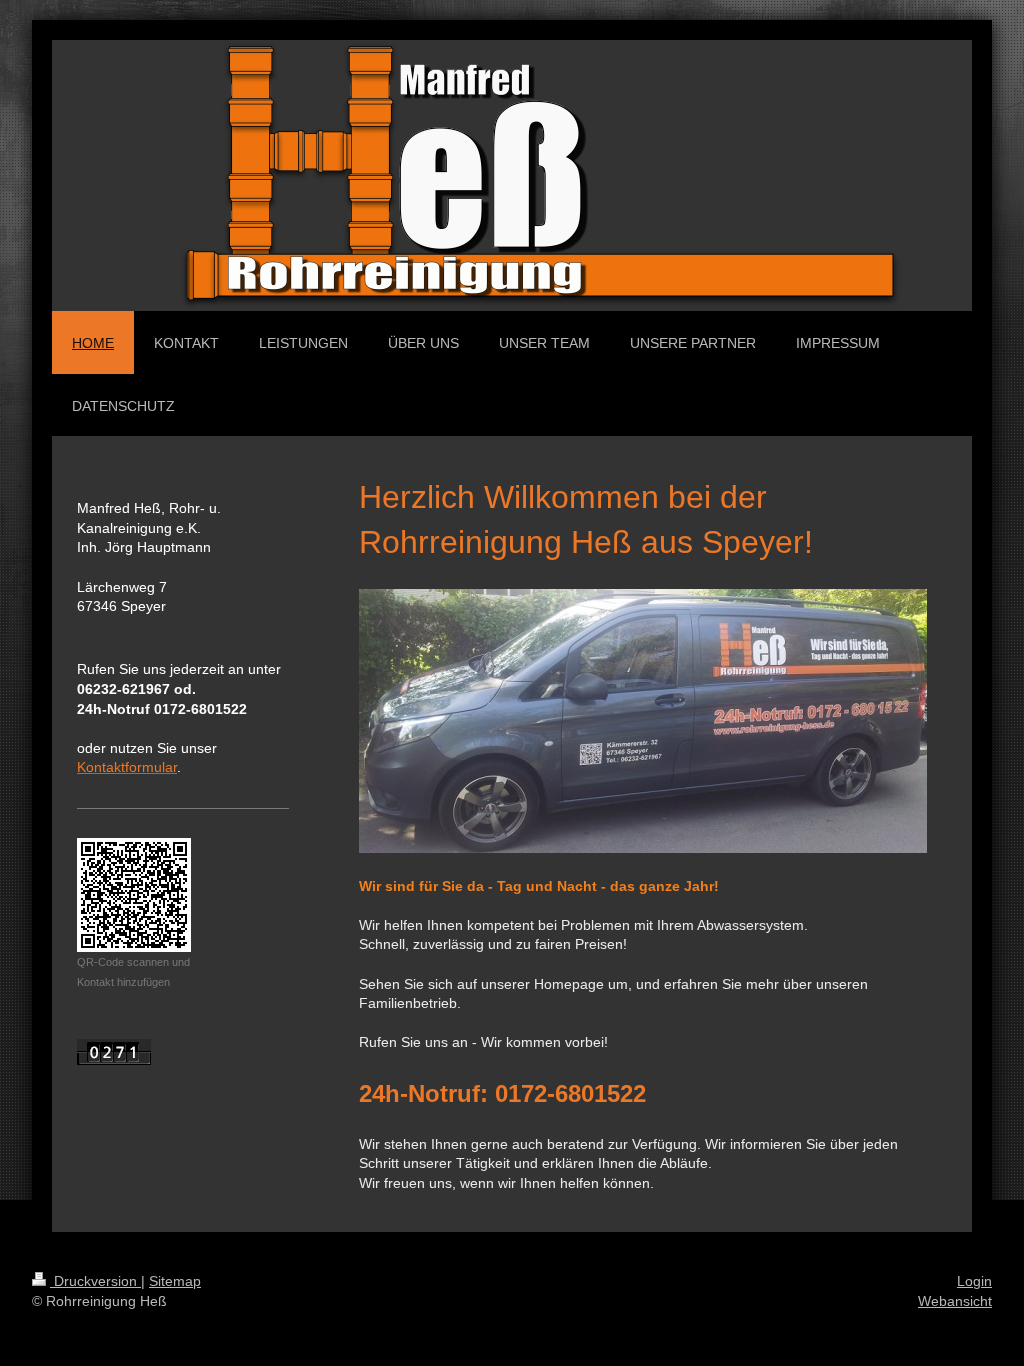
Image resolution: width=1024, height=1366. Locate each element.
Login (974, 1281)
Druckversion (95, 1281)
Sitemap (175, 1281)
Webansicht (955, 1301)
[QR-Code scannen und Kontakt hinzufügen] (134, 895)
